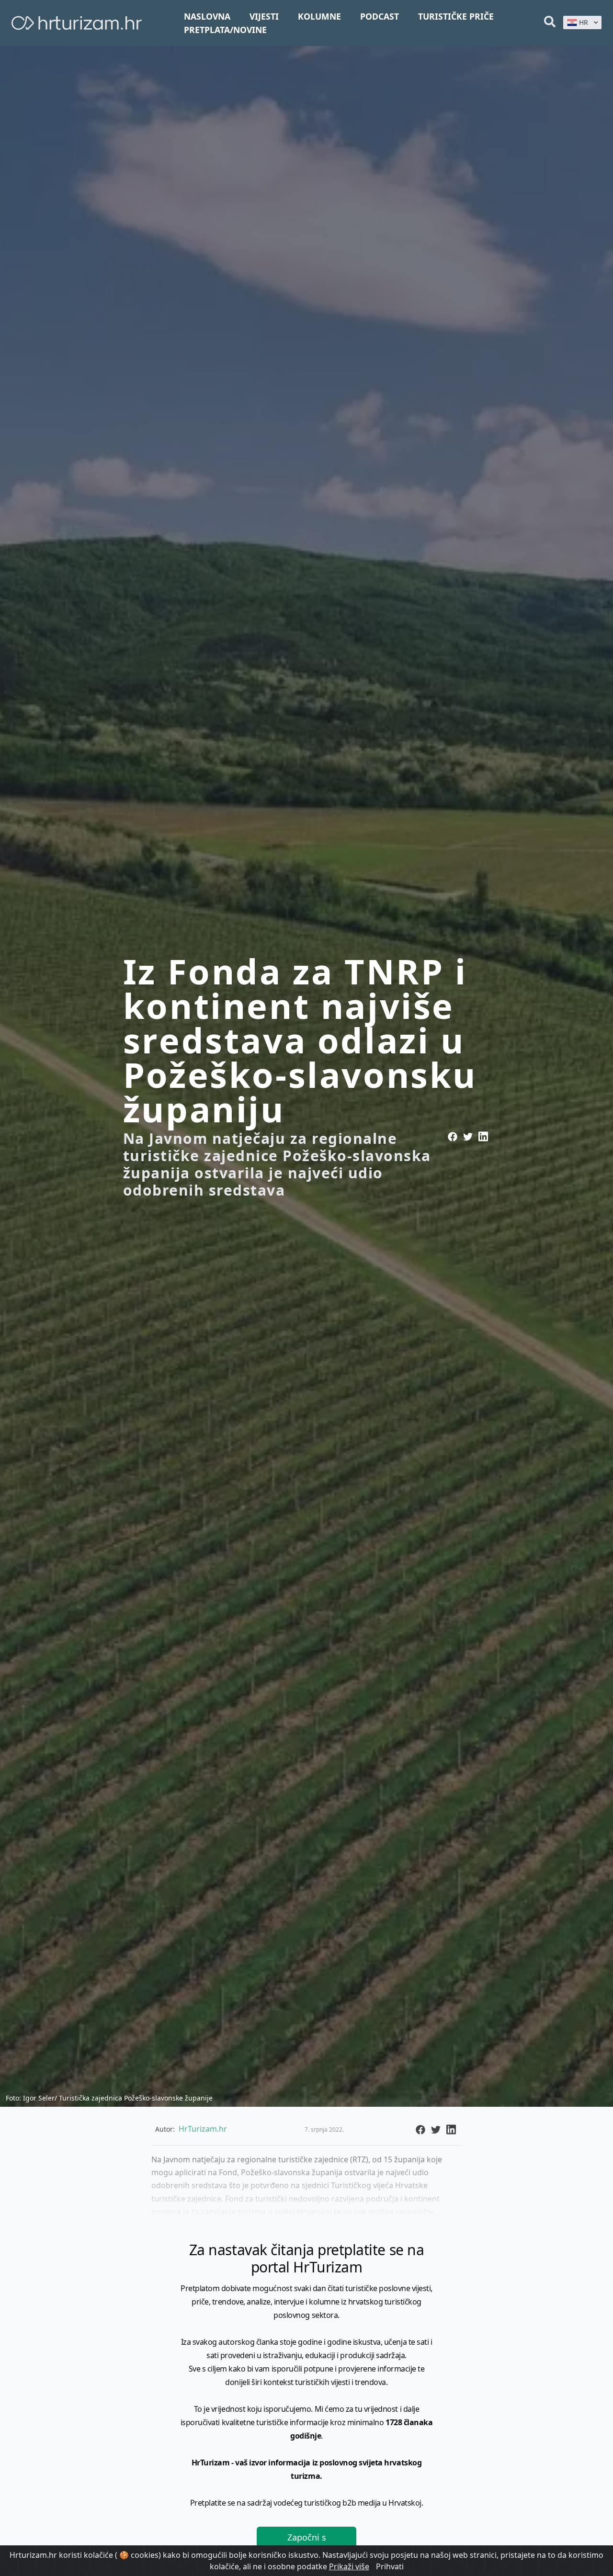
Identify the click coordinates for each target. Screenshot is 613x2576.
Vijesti (264, 16)
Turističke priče (456, 16)
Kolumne (319, 16)
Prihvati (390, 2566)
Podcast (380, 16)
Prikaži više (349, 2566)
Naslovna (207, 16)
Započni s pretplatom (306, 2544)
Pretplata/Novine (225, 30)
